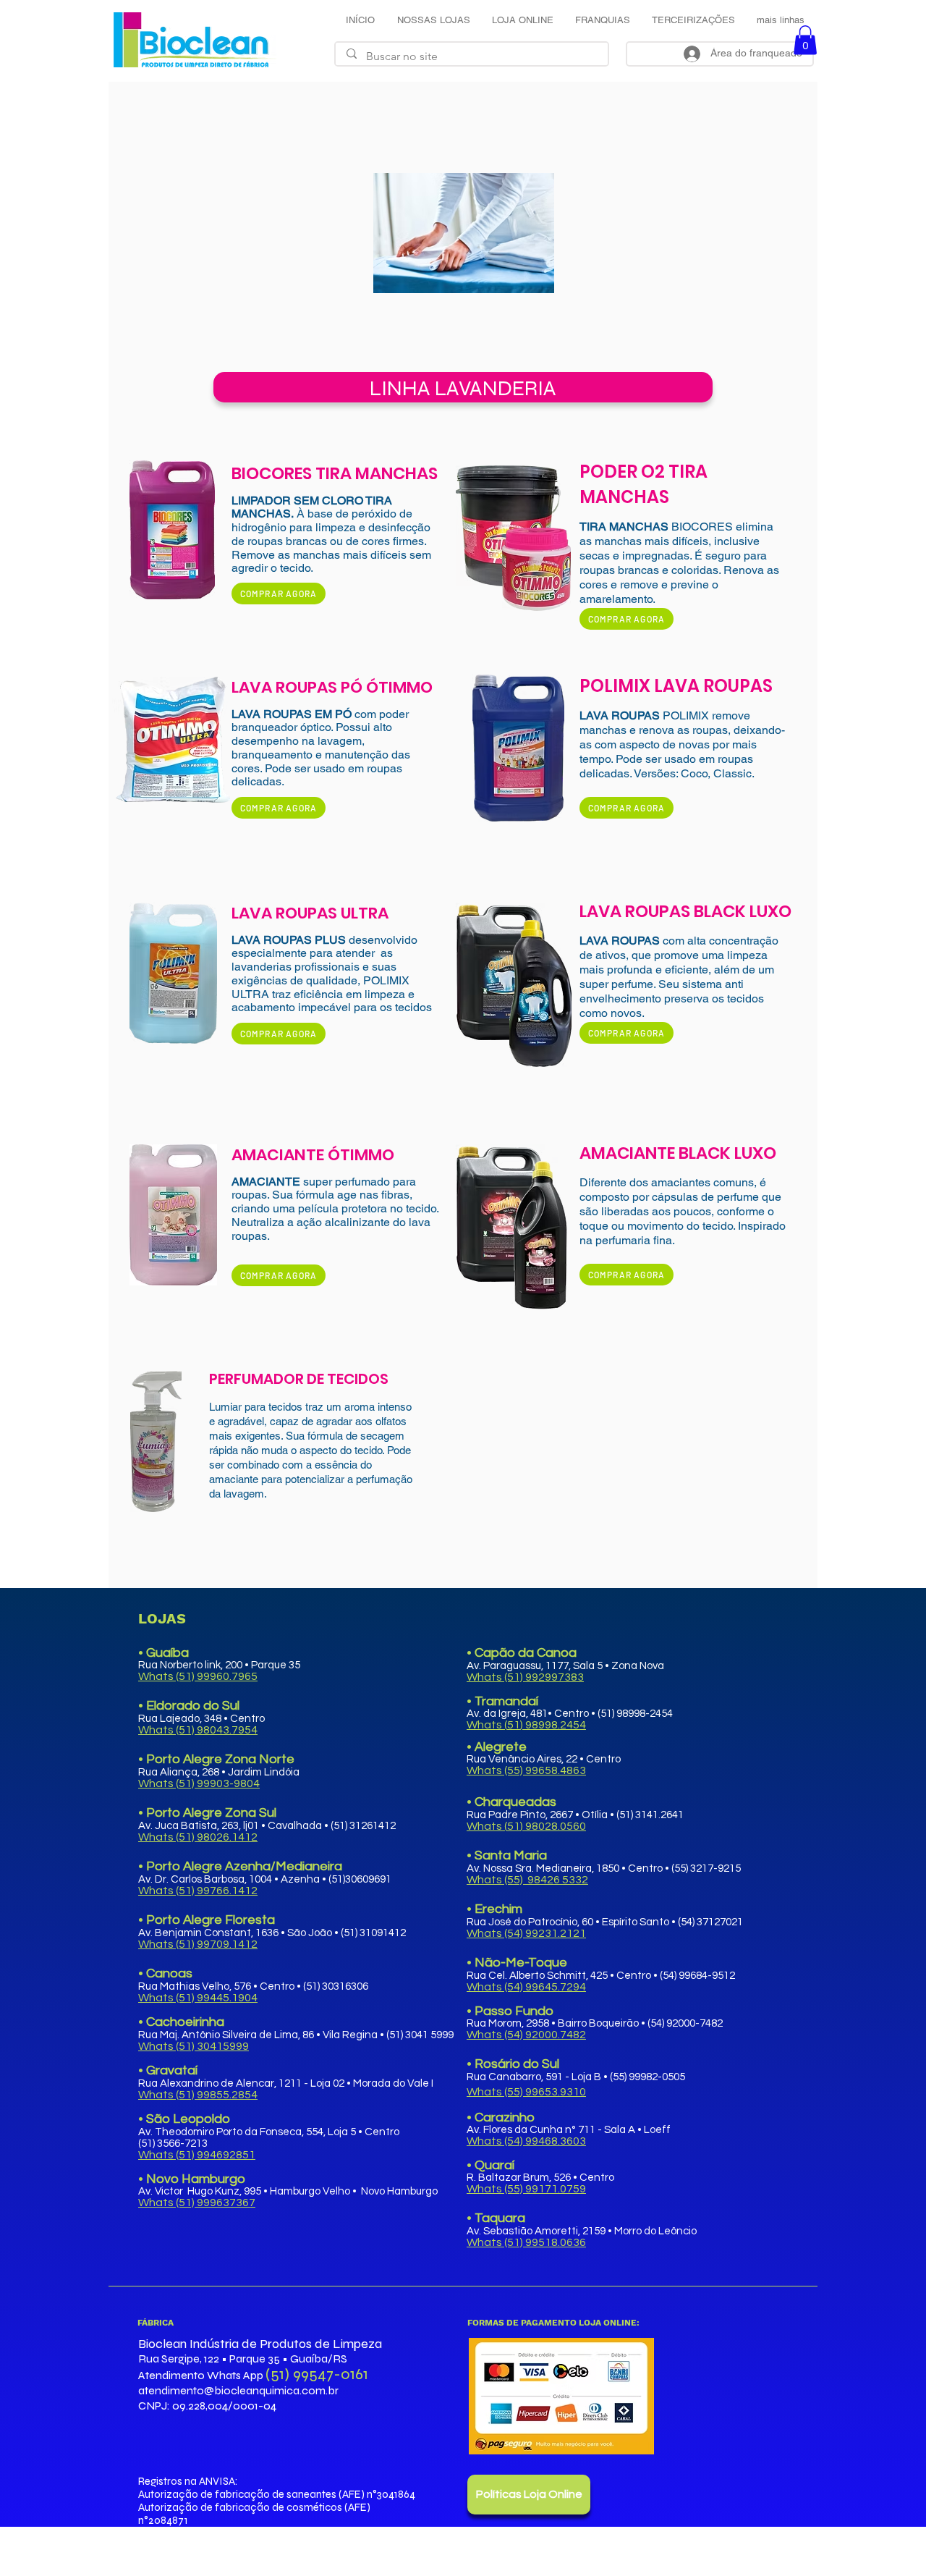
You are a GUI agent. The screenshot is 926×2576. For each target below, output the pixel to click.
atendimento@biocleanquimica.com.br (238, 2390)
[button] (805, 40)
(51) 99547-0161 (317, 2374)
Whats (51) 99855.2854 (198, 2095)
